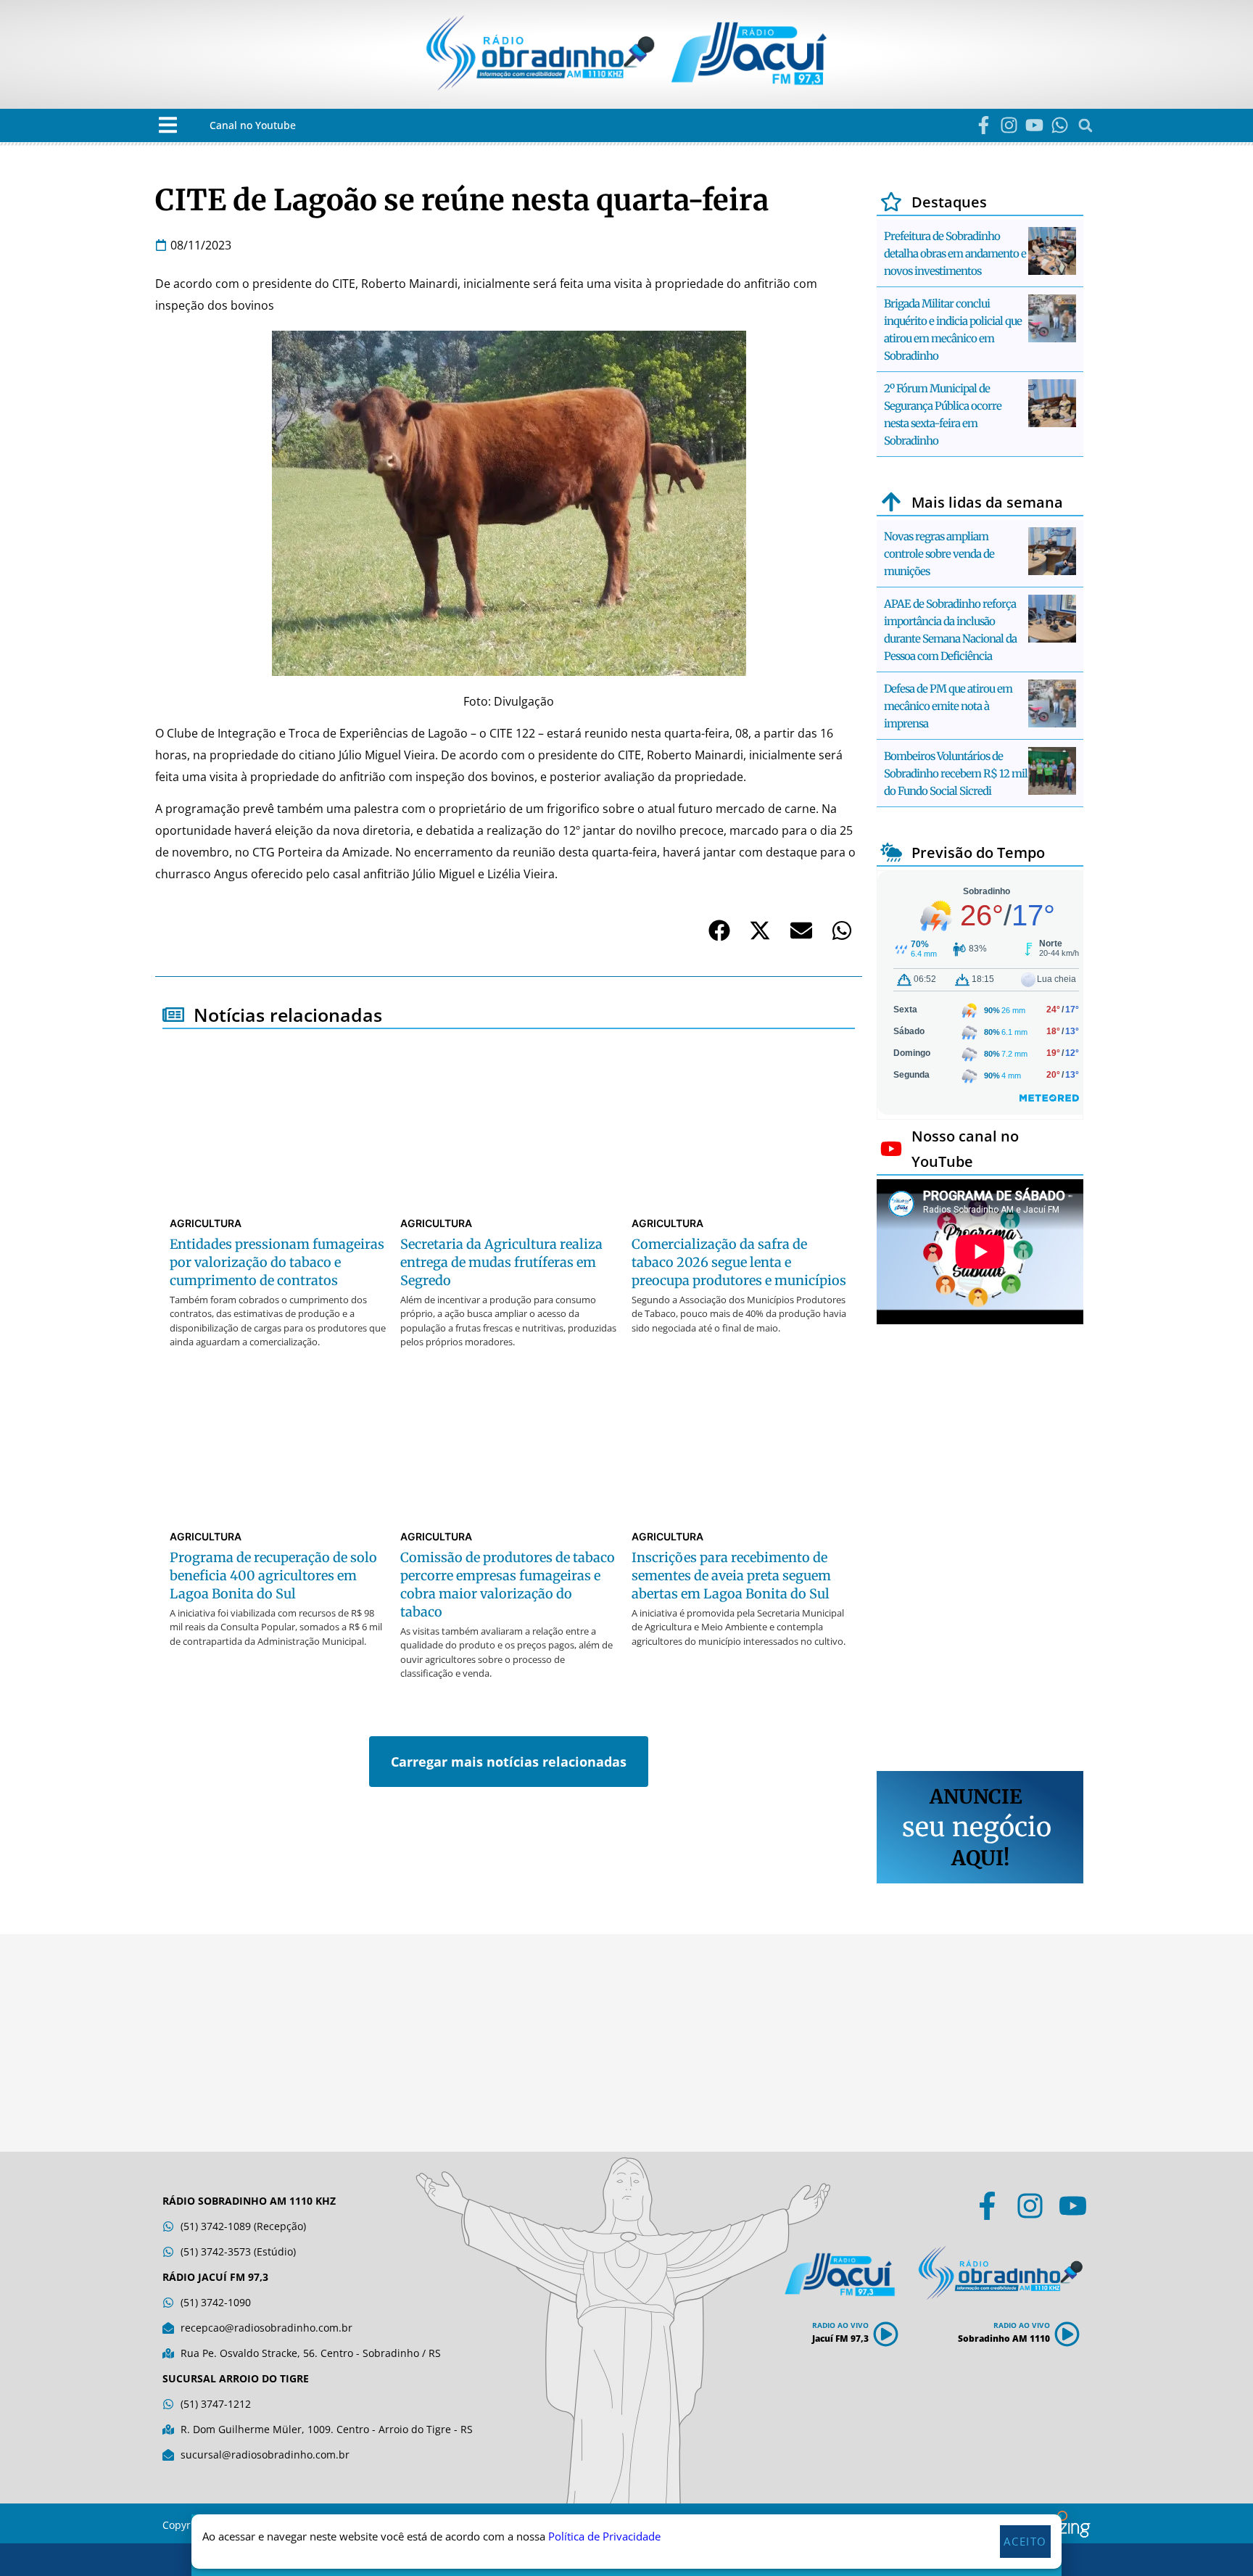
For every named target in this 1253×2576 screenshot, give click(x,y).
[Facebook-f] (984, 125)
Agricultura (206, 1223)
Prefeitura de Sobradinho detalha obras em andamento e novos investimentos (955, 253)
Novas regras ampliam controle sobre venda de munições (939, 554)
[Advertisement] (980, 1550)
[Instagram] (1009, 125)
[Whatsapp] (1060, 125)
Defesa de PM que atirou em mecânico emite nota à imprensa (948, 706)
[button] (168, 125)
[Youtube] (1034, 125)
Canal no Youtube (253, 125)
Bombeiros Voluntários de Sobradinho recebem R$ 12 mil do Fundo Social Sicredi (956, 773)
